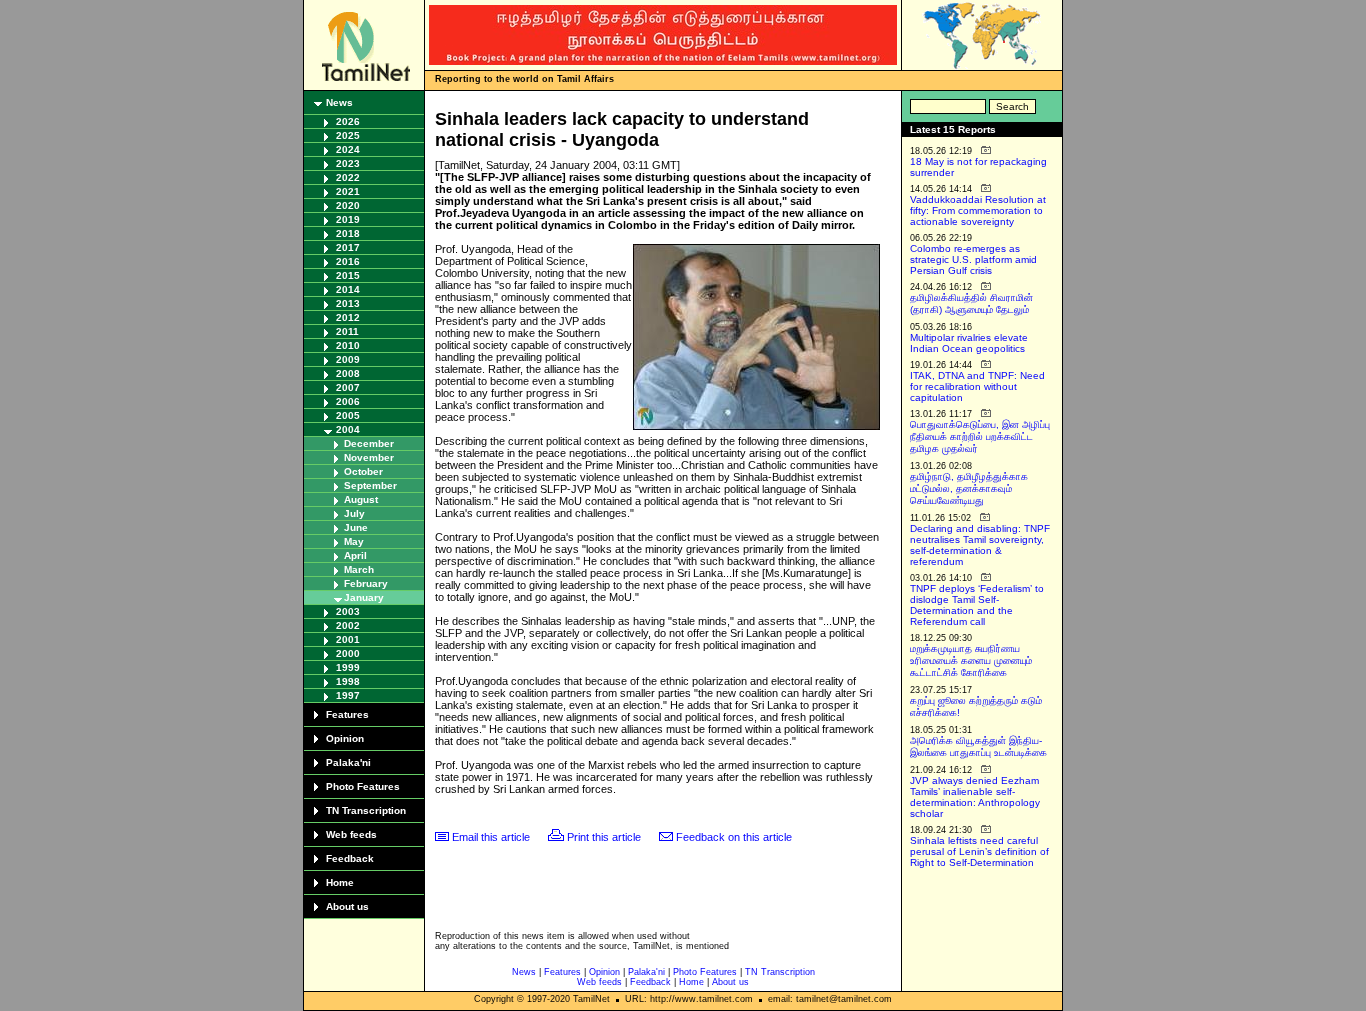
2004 (348, 429)
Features (347, 714)
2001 (348, 639)
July (354, 513)
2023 (348, 163)
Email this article (491, 837)
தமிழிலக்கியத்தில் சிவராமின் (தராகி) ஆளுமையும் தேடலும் (971, 303)
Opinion (345, 738)
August (361, 499)
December (369, 443)
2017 (348, 247)
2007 (348, 387)
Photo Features (363, 786)
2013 (348, 303)
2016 (348, 261)
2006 (348, 401)
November (369, 457)
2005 (348, 415)
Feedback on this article (734, 837)
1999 (348, 667)
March (359, 569)
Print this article (604, 837)
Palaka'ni (348, 762)
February (366, 583)
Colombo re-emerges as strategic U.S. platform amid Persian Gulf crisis (973, 259)
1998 (348, 681)
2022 (348, 177)
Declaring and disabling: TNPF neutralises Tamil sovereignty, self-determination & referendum (980, 545)
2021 (348, 191)
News (339, 102)
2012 (348, 317)
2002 (348, 625)
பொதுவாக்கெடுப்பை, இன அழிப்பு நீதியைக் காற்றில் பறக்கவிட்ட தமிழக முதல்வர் (980, 436)
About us (347, 906)
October (363, 471)
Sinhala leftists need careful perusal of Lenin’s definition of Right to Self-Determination (979, 851)
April (355, 555)
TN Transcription (366, 810)
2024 (348, 149)
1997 (348, 695)
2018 (348, 233)
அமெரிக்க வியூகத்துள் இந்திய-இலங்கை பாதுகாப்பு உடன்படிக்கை (978, 746)
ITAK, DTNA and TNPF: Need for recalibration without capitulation (977, 386)
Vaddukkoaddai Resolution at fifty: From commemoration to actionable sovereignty (978, 210)
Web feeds (351, 834)
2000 (348, 653)
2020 (348, 205)
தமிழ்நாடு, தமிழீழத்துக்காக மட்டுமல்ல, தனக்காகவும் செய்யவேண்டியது (969, 488)
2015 (348, 275)
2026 (348, 121)
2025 (348, 135)
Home (340, 882)
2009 (348, 359)
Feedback (350, 858)
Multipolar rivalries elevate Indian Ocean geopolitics (969, 343)
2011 (347, 331)
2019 (348, 219)
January (364, 597)
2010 (348, 345)
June (356, 527)
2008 (348, 373)
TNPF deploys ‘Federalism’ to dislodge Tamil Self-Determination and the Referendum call (977, 605)
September (370, 485)
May (354, 541)
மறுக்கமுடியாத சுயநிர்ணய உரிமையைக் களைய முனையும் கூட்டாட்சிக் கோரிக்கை (971, 660)
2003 (348, 611)
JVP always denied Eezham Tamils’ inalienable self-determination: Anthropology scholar (975, 797)
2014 (348, 289)
